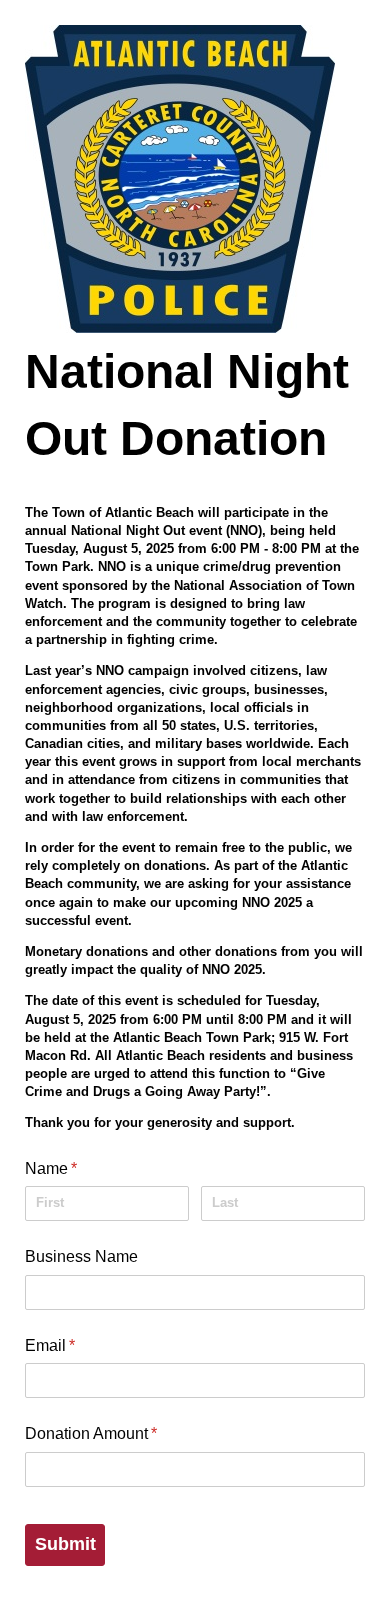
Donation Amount (121, 1433)
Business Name (81, 1256)
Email (80, 1345)
